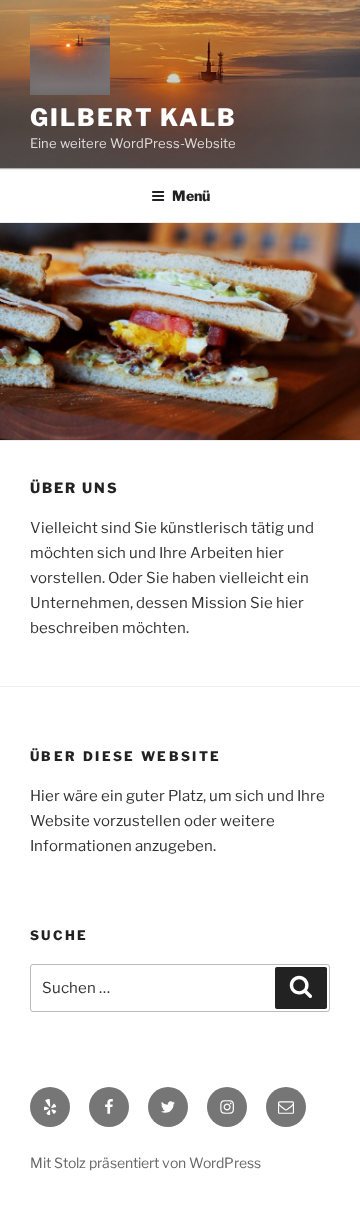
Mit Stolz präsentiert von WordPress (145, 1162)
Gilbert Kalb (133, 117)
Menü (191, 195)
